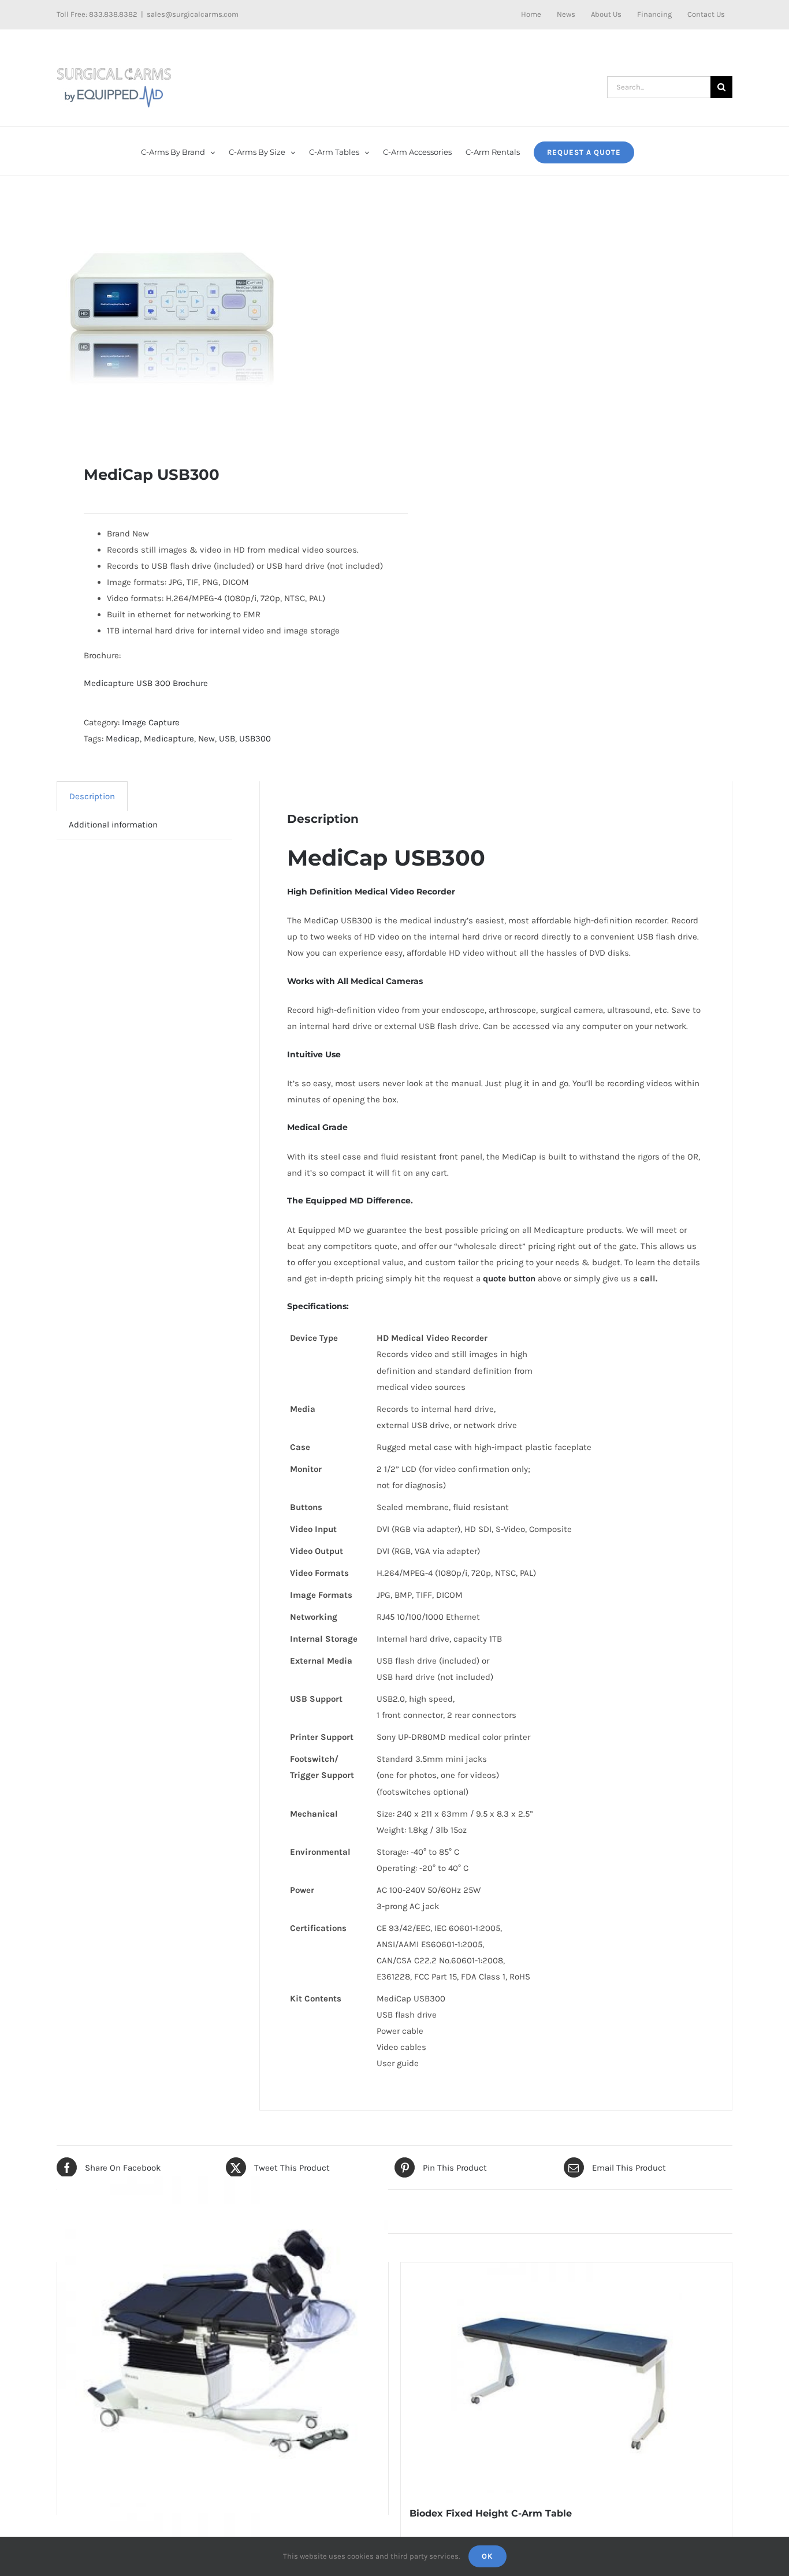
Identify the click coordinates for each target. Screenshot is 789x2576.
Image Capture (151, 722)
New (206, 739)
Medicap (123, 739)
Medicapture (169, 739)
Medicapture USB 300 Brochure (146, 683)
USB (227, 739)
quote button (509, 1278)
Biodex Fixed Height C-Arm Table (491, 2513)
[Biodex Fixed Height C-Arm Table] (566, 2378)
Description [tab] (92, 796)
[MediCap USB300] (219, 320)
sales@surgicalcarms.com (193, 14)
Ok (487, 2556)
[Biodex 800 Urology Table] (223, 2342)
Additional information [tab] (113, 825)
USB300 (255, 739)
